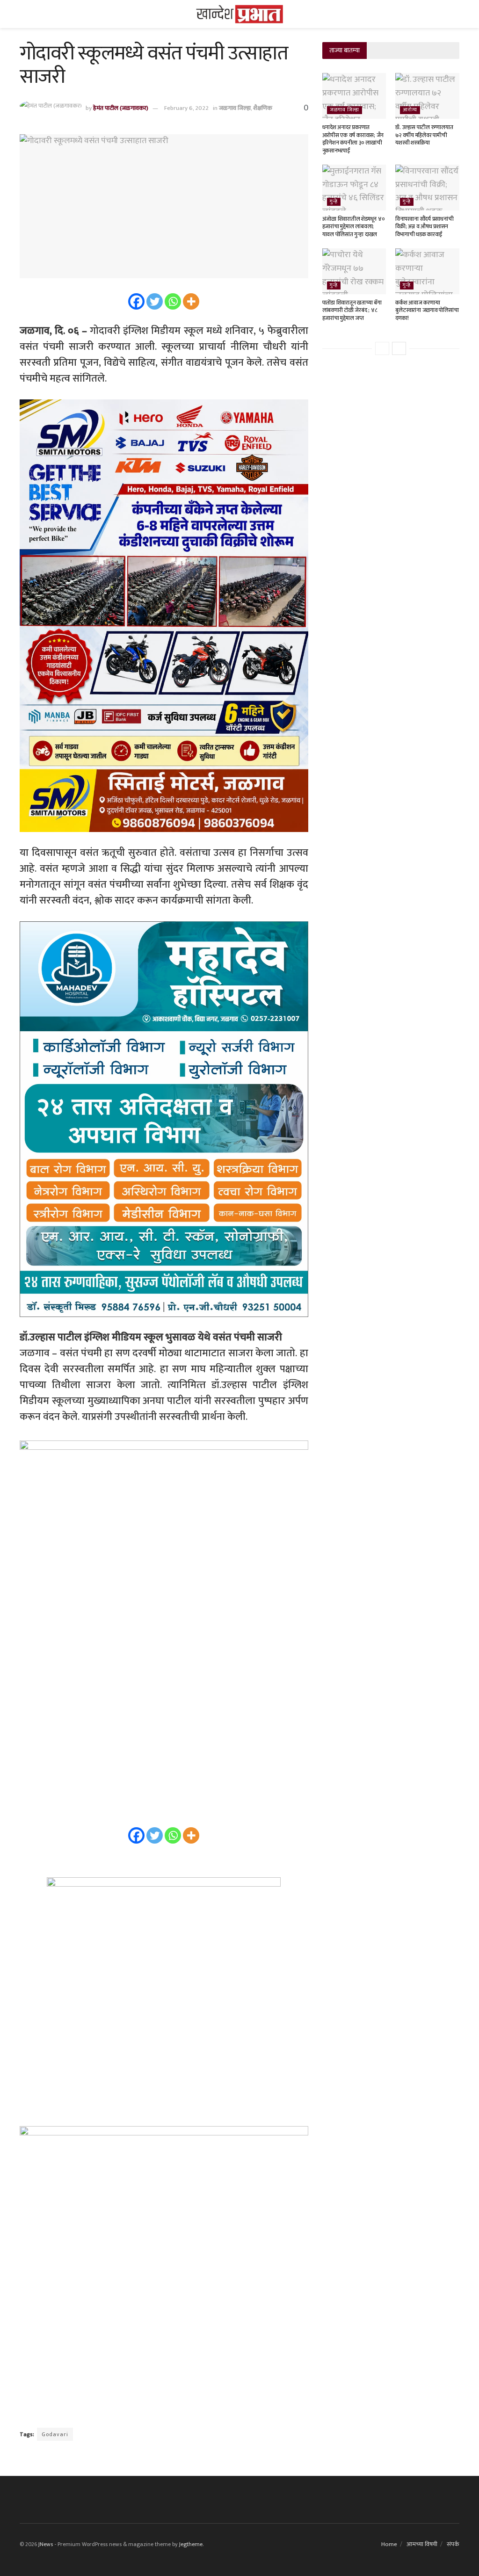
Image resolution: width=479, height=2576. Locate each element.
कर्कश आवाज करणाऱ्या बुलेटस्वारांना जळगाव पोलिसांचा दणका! (427, 311)
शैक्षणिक (263, 108)
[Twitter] (155, 301)
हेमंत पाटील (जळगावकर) (121, 108)
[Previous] (382, 348)
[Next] (399, 348)
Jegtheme (191, 2544)
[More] (191, 301)
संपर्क (453, 2544)
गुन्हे (334, 202)
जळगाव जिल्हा (235, 108)
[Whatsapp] (173, 301)
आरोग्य (410, 110)
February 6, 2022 (186, 108)
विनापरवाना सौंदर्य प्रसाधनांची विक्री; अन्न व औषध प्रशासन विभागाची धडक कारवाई (424, 227)
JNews (46, 2544)
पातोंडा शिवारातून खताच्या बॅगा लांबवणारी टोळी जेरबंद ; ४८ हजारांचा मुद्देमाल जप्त (352, 311)
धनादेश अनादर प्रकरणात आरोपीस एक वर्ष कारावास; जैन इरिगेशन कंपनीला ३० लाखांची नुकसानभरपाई (353, 139)
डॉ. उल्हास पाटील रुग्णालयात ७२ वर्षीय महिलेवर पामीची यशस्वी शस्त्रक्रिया (424, 135)
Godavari (55, 2434)
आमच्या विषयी (422, 2544)
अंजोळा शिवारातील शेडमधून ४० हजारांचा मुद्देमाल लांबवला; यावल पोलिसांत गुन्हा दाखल (354, 227)
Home (389, 2544)
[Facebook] (136, 301)
